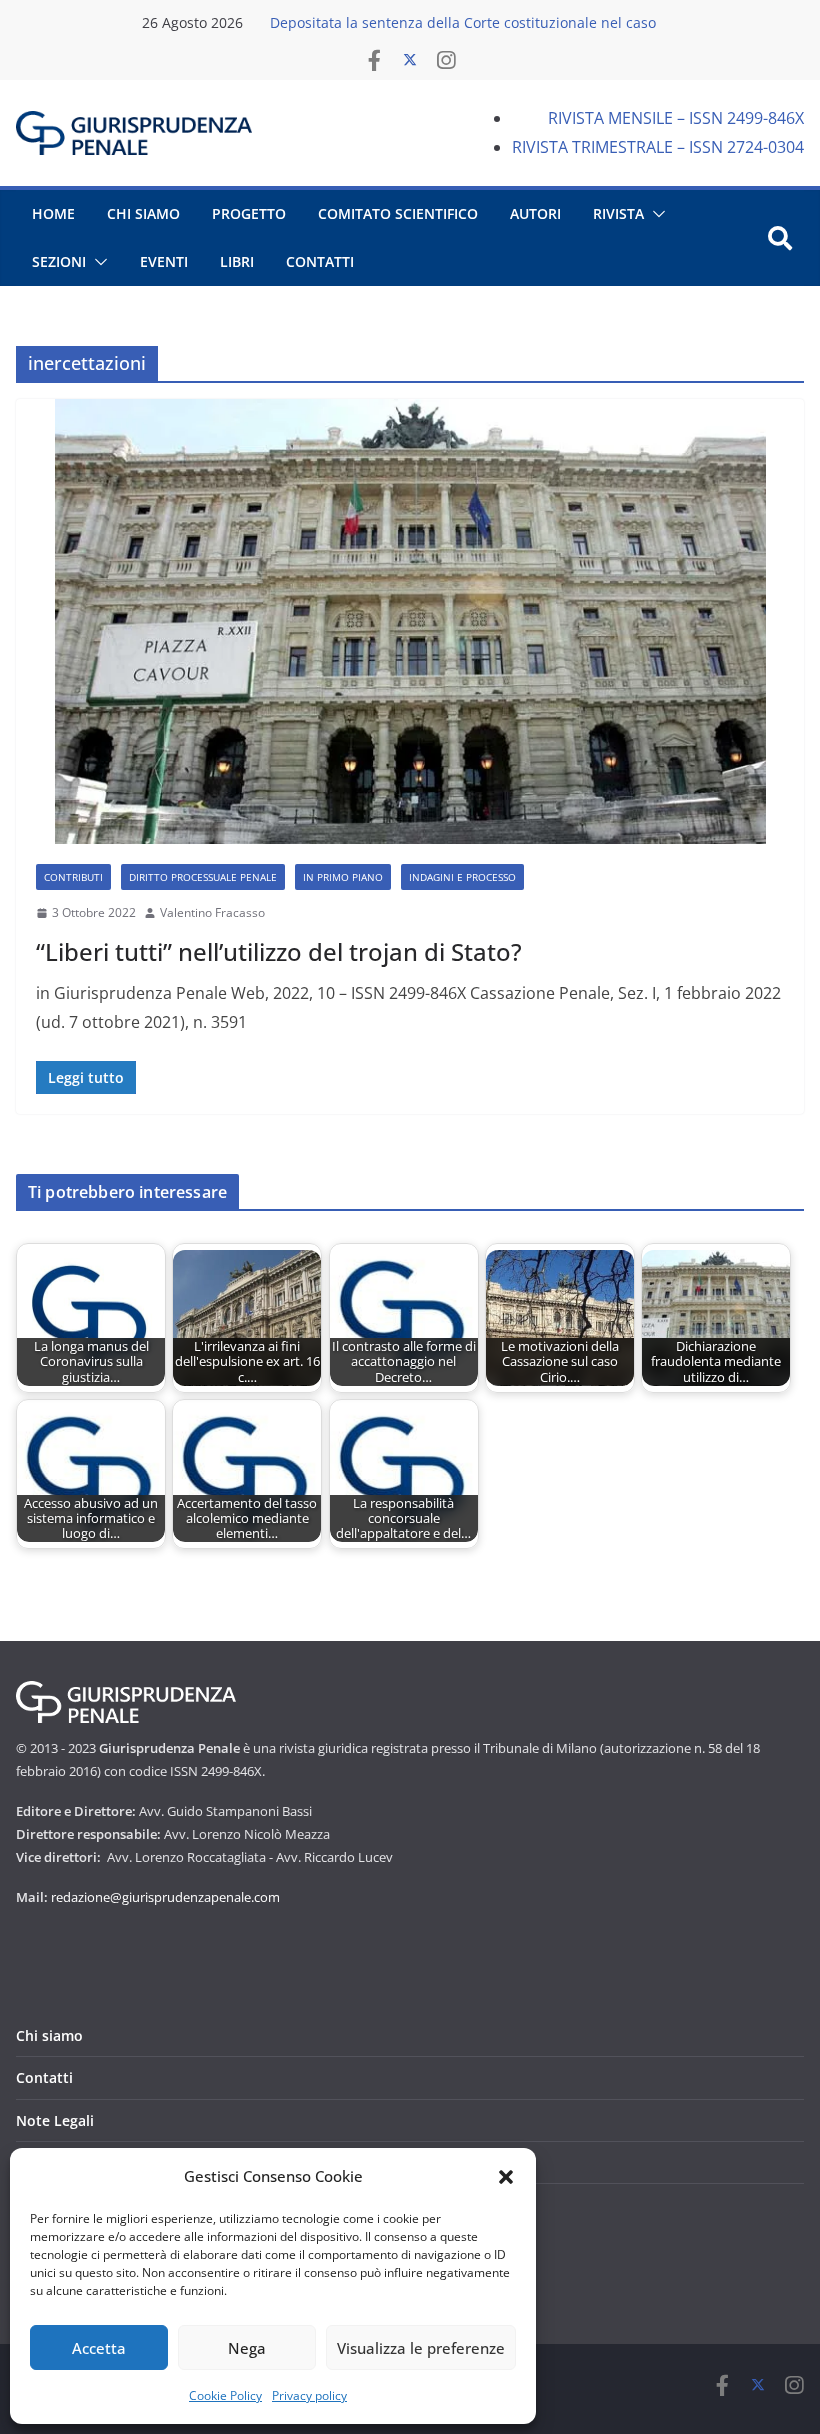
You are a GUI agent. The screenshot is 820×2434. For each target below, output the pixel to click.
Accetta (99, 2348)
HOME (53, 213)
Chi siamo (49, 2035)
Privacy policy (309, 2395)
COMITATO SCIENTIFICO (398, 213)
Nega (247, 2348)
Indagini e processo (462, 877)
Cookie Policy (225, 2395)
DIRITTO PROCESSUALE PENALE (203, 877)
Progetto (249, 213)
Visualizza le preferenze (421, 2348)
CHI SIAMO (143, 213)
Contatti (44, 2077)
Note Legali (55, 2120)
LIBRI (237, 261)
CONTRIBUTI (73, 877)
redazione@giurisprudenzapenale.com (165, 1897)
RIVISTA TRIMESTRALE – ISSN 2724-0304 (658, 147)
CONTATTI (320, 261)
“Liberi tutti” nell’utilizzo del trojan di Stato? (279, 951)
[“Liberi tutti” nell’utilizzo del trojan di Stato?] (410, 621)
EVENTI (164, 261)
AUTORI (535, 213)
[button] (506, 2177)
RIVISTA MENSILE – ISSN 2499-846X (676, 118)
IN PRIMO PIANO (343, 877)
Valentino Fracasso (212, 912)
